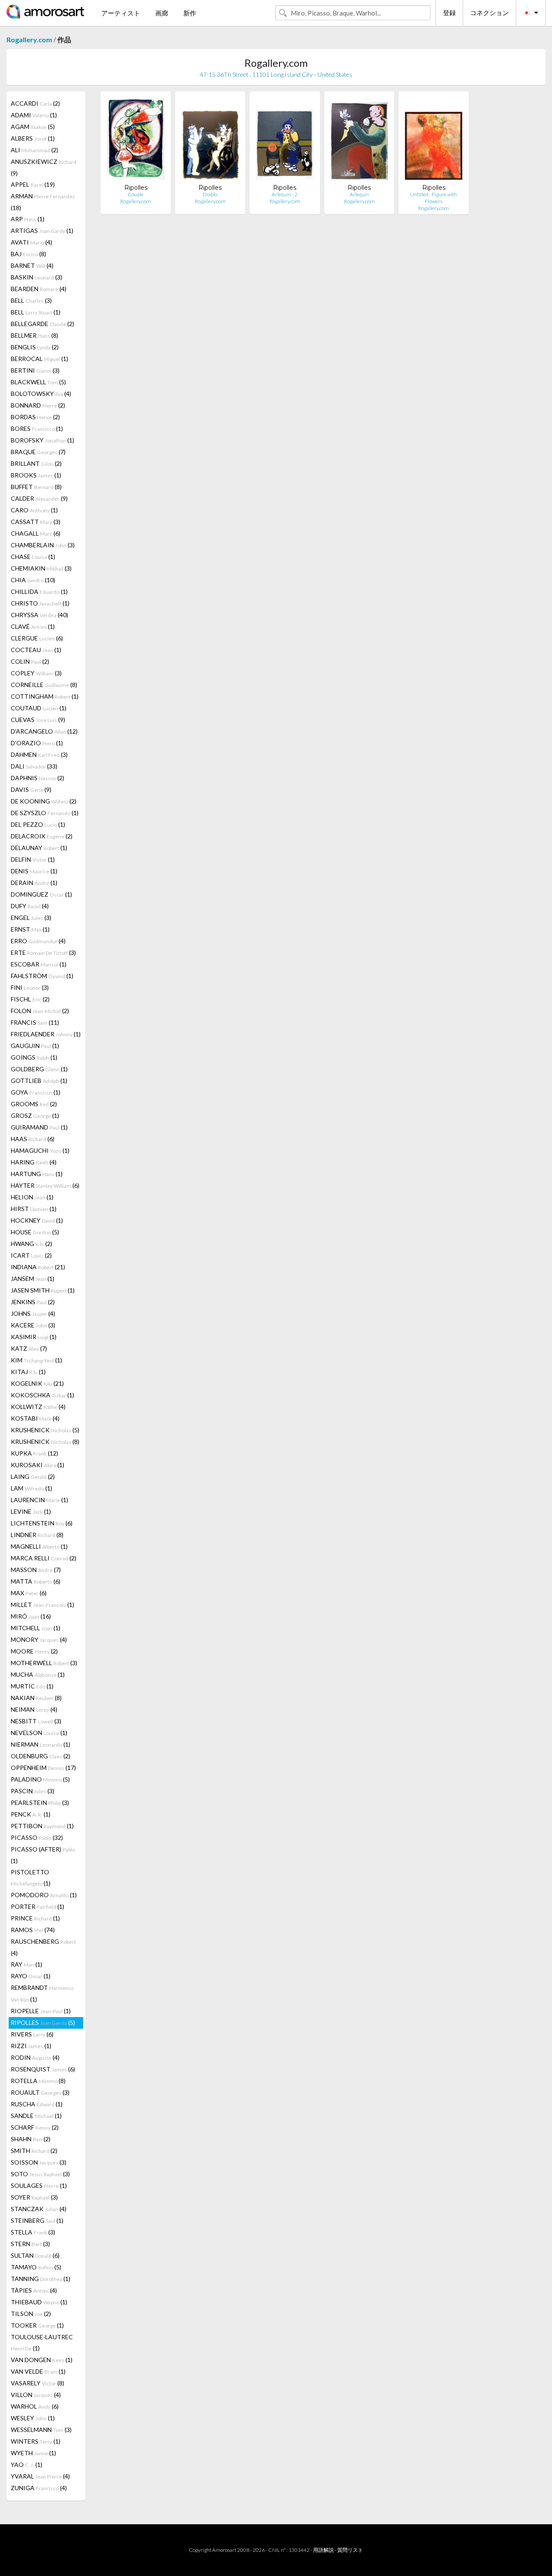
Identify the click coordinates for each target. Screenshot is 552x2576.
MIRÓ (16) (31, 1616)
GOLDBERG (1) (39, 1069)
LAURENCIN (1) (39, 1500)
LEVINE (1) (31, 1511)
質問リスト (350, 2550)
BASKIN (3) (36, 277)
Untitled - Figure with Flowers (434, 198)
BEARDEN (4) (39, 289)
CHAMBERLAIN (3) (43, 545)
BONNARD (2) (38, 405)
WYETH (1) (33, 2453)
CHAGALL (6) (36, 533)
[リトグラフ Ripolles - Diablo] (210, 141)
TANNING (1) (41, 2279)
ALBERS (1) (33, 138)
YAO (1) (27, 2465)
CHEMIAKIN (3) (41, 568)
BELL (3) (31, 300)
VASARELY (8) (38, 2383)
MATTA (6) (36, 1581)
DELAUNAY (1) (39, 848)
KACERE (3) (33, 1325)
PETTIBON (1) (42, 1826)
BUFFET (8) (36, 487)
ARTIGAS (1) (42, 231)
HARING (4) (34, 1162)
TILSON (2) (31, 2314)
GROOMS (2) (34, 1104)
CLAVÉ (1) (33, 626)
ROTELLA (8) (38, 2081)
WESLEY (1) (33, 2418)
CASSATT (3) (36, 522)
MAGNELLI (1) (39, 1546)
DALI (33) (34, 766)
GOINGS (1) (34, 1057)
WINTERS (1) (36, 2441)
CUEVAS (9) (38, 720)
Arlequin (359, 194)
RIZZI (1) (31, 2046)
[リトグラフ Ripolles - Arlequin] (359, 141)
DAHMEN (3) (39, 755)
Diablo (210, 194)
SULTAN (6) (35, 2255)
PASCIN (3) (33, 1791)
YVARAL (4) (40, 2476)
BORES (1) (37, 428)
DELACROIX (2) (42, 836)
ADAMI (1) (34, 115)
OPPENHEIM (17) (43, 1768)
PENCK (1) (31, 1814)
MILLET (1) (42, 1605)
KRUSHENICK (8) (45, 1442)
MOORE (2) (34, 1651)
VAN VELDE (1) (38, 2371)
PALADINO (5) (40, 1779)
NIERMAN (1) (41, 1744)
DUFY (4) (30, 906)
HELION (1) (32, 1197)
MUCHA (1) (38, 1674)
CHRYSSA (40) (39, 615)
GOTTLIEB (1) (39, 1081)
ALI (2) (34, 150)
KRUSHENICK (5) (45, 1430)
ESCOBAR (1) (39, 964)
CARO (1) (34, 510)
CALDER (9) (39, 498)
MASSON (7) (36, 1570)
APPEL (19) (33, 184)
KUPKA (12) (34, 1453)
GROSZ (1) (35, 1115)
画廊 (162, 13)
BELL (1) (36, 312)
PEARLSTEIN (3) (40, 1803)
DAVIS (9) (31, 789)
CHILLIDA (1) (39, 591)
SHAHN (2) (31, 2139)
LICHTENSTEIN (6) (42, 1523)
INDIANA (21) (38, 1267)
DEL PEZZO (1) (38, 824)
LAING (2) (33, 1476)
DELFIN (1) (33, 859)
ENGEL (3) (31, 918)
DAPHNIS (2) (38, 778)
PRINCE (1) (35, 1918)
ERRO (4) (38, 941)
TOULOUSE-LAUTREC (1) (42, 2342)
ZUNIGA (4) (39, 2488)
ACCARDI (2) (35, 103)
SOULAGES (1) (39, 2185)
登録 (449, 13)
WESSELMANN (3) (41, 2430)
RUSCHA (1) (37, 2104)
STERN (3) (30, 2244)
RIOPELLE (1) (41, 2011)
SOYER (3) (34, 2197)
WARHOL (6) (35, 2406)
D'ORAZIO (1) (37, 743)
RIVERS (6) (32, 2034)
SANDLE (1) (36, 2116)
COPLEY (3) (36, 673)
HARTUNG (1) (37, 1174)
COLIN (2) (30, 661)
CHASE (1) (33, 557)
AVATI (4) (31, 242)
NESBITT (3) (36, 1721)
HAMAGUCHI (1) (40, 1150)
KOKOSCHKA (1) (42, 1395)
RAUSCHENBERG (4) (43, 1947)
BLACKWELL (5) (38, 382)
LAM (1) (31, 1488)
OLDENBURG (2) (41, 1756)
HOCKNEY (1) (37, 1220)
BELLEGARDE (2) (42, 324)
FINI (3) (30, 987)
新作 (190, 13)
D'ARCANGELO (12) (44, 731)
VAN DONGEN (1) (42, 2360)
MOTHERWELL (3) (44, 1663)
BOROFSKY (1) (42, 440)
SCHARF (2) (35, 2127)
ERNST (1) (30, 929)
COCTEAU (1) (36, 650)
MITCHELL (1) (36, 1628)
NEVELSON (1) (39, 1733)
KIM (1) (36, 1360)
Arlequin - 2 (285, 194)
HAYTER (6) (45, 1185)
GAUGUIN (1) (35, 1046)
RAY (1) (27, 1964)
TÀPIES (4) (34, 2290)
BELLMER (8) (34, 335)
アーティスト (121, 13)
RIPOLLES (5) (43, 2022)
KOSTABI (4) (35, 1418)
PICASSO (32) (37, 1837)
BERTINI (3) (35, 370)
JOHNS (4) (33, 1313)
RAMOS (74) (33, 1930)
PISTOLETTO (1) (31, 1878)
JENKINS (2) (33, 1302)
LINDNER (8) (37, 1535)
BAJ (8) (28, 254)
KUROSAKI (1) (38, 1465)
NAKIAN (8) (36, 1698)
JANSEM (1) (33, 1279)
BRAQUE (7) (38, 452)
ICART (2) (31, 1255)
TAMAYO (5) (36, 2267)
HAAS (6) (33, 1139)
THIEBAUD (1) (39, 2302)
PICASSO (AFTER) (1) (43, 1855)
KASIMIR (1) (34, 1337)
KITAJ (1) (28, 1372)
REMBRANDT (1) (42, 1993)
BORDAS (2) (35, 417)
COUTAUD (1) (39, 708)
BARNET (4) (32, 265)
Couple (136, 194)
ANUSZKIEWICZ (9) (44, 167)
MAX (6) (29, 1593)
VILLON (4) (36, 2395)
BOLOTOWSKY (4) (41, 394)
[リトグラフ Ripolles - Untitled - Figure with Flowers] (434, 141)
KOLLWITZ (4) (38, 1407)
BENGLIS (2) (35, 347)
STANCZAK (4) (39, 2209)
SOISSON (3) (39, 2162)
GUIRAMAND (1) (39, 1127)
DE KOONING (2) (44, 801)
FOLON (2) (40, 1011)
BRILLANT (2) (36, 463)
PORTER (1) (38, 1906)
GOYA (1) (36, 1092)
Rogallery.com (29, 39)
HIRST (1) (34, 1209)
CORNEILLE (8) (44, 685)
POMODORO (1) (44, 1895)
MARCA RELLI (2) (44, 1558)
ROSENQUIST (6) (43, 2069)
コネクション (489, 13)
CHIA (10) (33, 580)
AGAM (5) (33, 127)
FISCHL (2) (30, 999)
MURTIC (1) (32, 1686)
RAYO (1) (31, 1976)
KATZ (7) (29, 1348)
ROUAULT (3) (40, 2092)
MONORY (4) (39, 1639)
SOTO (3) (40, 2174)
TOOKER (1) (37, 2325)
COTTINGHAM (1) (45, 696)
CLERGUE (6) (37, 638)
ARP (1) (28, 219)
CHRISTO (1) (40, 603)
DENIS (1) (34, 871)
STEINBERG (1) (37, 2220)
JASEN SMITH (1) (43, 1290)
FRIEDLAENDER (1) (46, 1034)
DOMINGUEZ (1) (41, 894)
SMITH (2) (34, 2151)
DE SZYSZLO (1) (45, 813)
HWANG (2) (31, 1244)
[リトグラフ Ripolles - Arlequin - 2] (285, 141)
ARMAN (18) (43, 202)
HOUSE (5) (35, 1232)
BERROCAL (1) (39, 359)
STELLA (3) (33, 2232)
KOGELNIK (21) (37, 1383)
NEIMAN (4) (34, 1709)
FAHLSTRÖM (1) (42, 976)
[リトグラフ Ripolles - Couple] (136, 141)
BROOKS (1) (36, 475)
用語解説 (323, 2550)
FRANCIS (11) (35, 1022)
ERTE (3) (43, 952)
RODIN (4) (35, 2057)
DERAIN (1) (34, 883)
